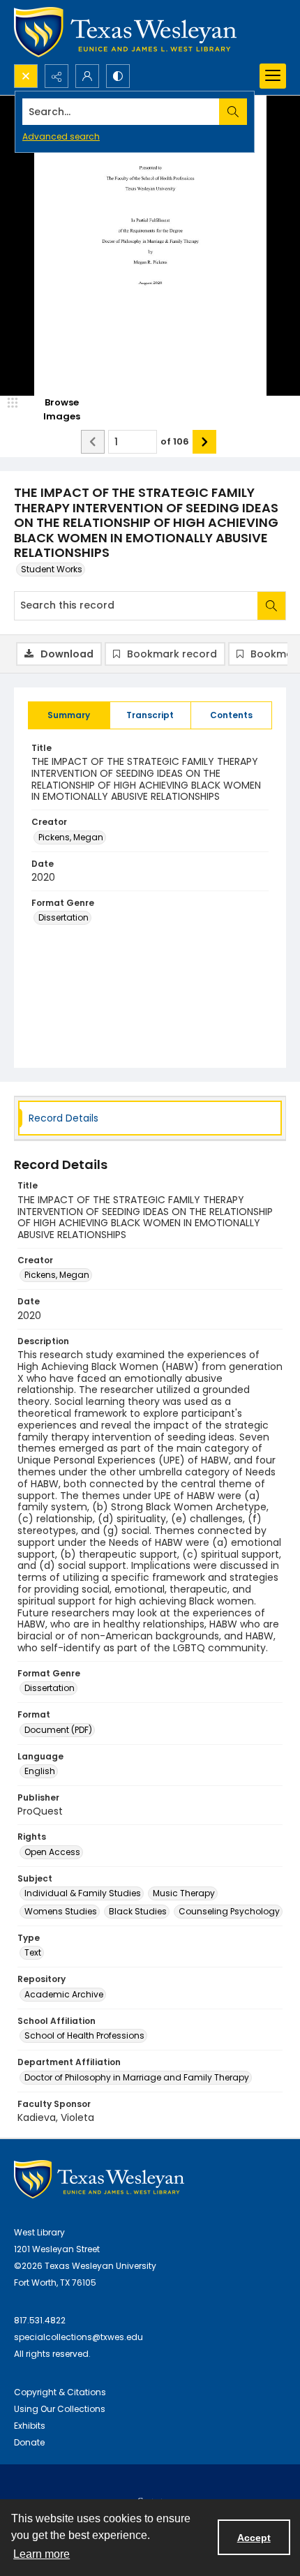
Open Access (52, 1852)
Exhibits (30, 2426)
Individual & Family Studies (83, 1893)
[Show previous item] (93, 442)
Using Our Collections (60, 2409)
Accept (254, 2538)
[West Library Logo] (99, 2179)
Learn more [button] (42, 2554)
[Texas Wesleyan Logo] (125, 32)
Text (33, 1952)
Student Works (52, 569)
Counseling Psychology (229, 1911)
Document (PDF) (58, 1730)
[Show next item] (204, 442)
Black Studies (138, 1911)
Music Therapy (184, 1893)
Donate (29, 2442)
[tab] (69, 715)
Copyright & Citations (60, 2392)
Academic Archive (64, 1994)
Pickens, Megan (71, 837)
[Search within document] (271, 606)
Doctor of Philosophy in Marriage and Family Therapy (137, 2077)
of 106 (175, 441)
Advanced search (61, 136)
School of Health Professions (84, 2035)
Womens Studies (61, 1911)
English (40, 1771)
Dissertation (63, 917)
